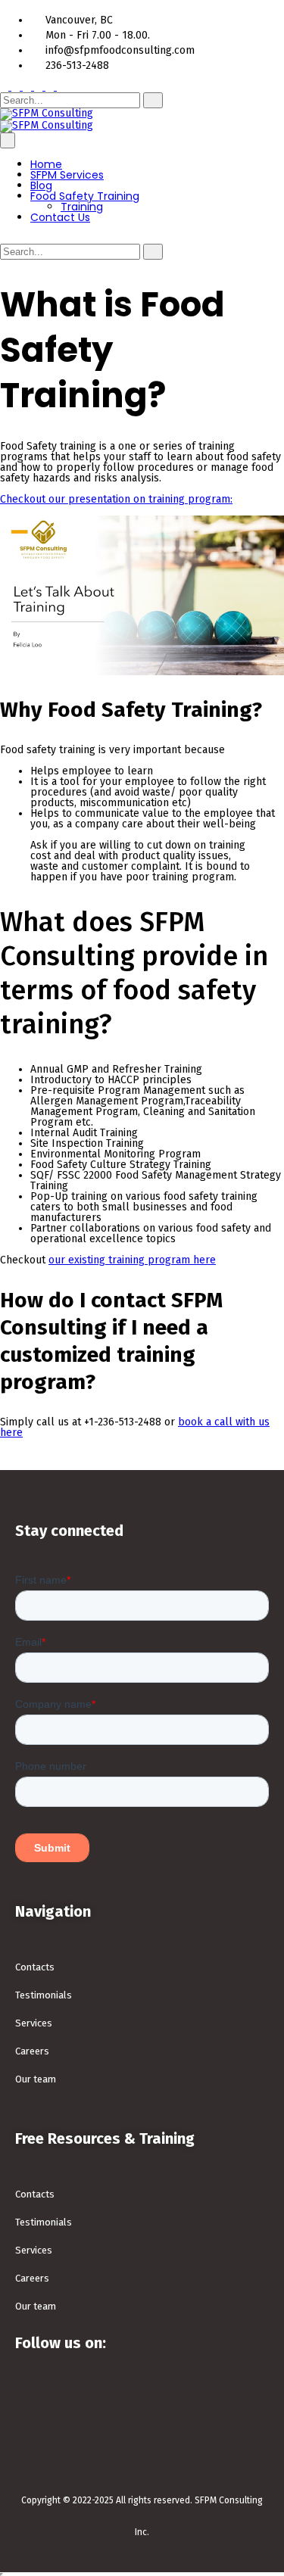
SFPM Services (67, 175)
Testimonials (44, 1995)
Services (34, 2023)
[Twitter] (84, 2403)
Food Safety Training (85, 196)
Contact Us (60, 217)
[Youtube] (234, 2403)
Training (82, 207)
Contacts (35, 1967)
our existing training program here (132, 1260)
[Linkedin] (184, 2403)
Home (46, 164)
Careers (32, 2051)
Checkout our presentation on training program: (116, 499)
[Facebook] (34, 2403)
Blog (41, 185)
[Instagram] (134, 2403)
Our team (36, 2079)
